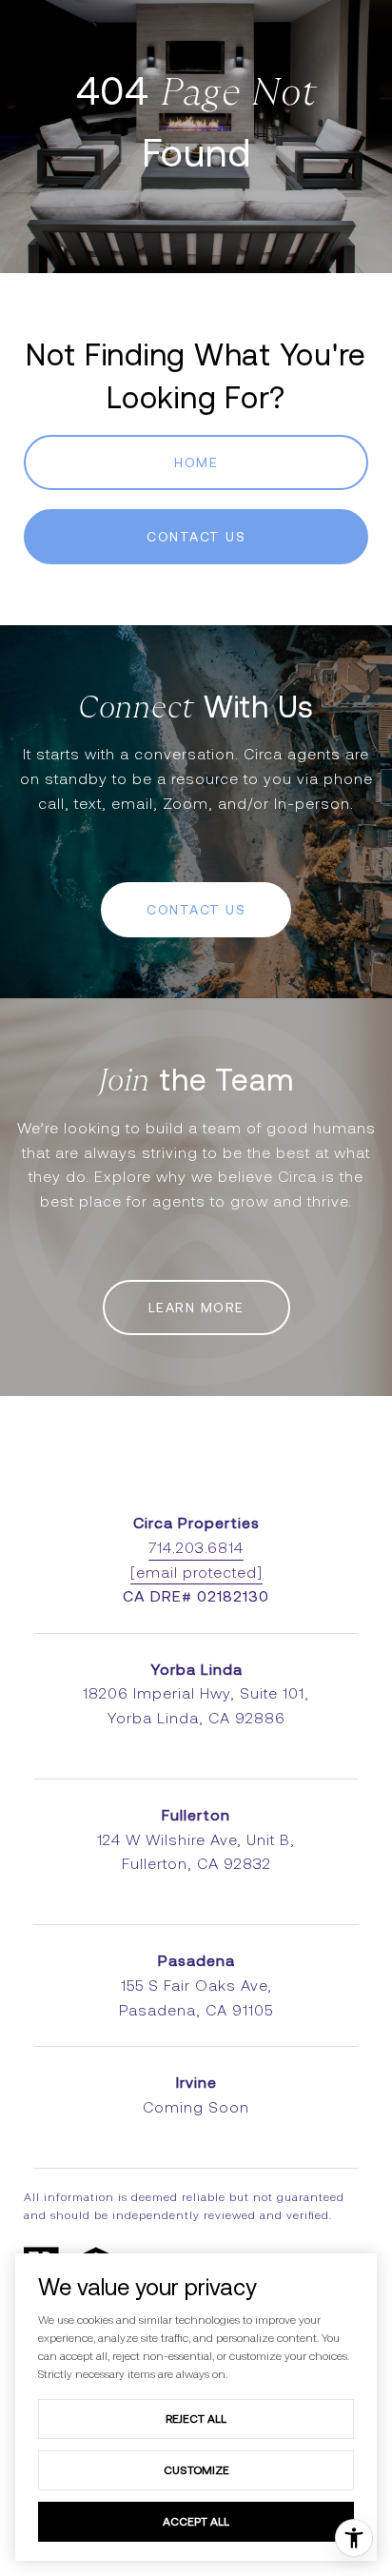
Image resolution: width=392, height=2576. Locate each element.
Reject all (196, 2419)
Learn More (196, 1308)
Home (196, 462)
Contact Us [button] (196, 537)
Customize (196, 2470)
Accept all (196, 2521)
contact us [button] (196, 910)
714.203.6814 (196, 1548)
